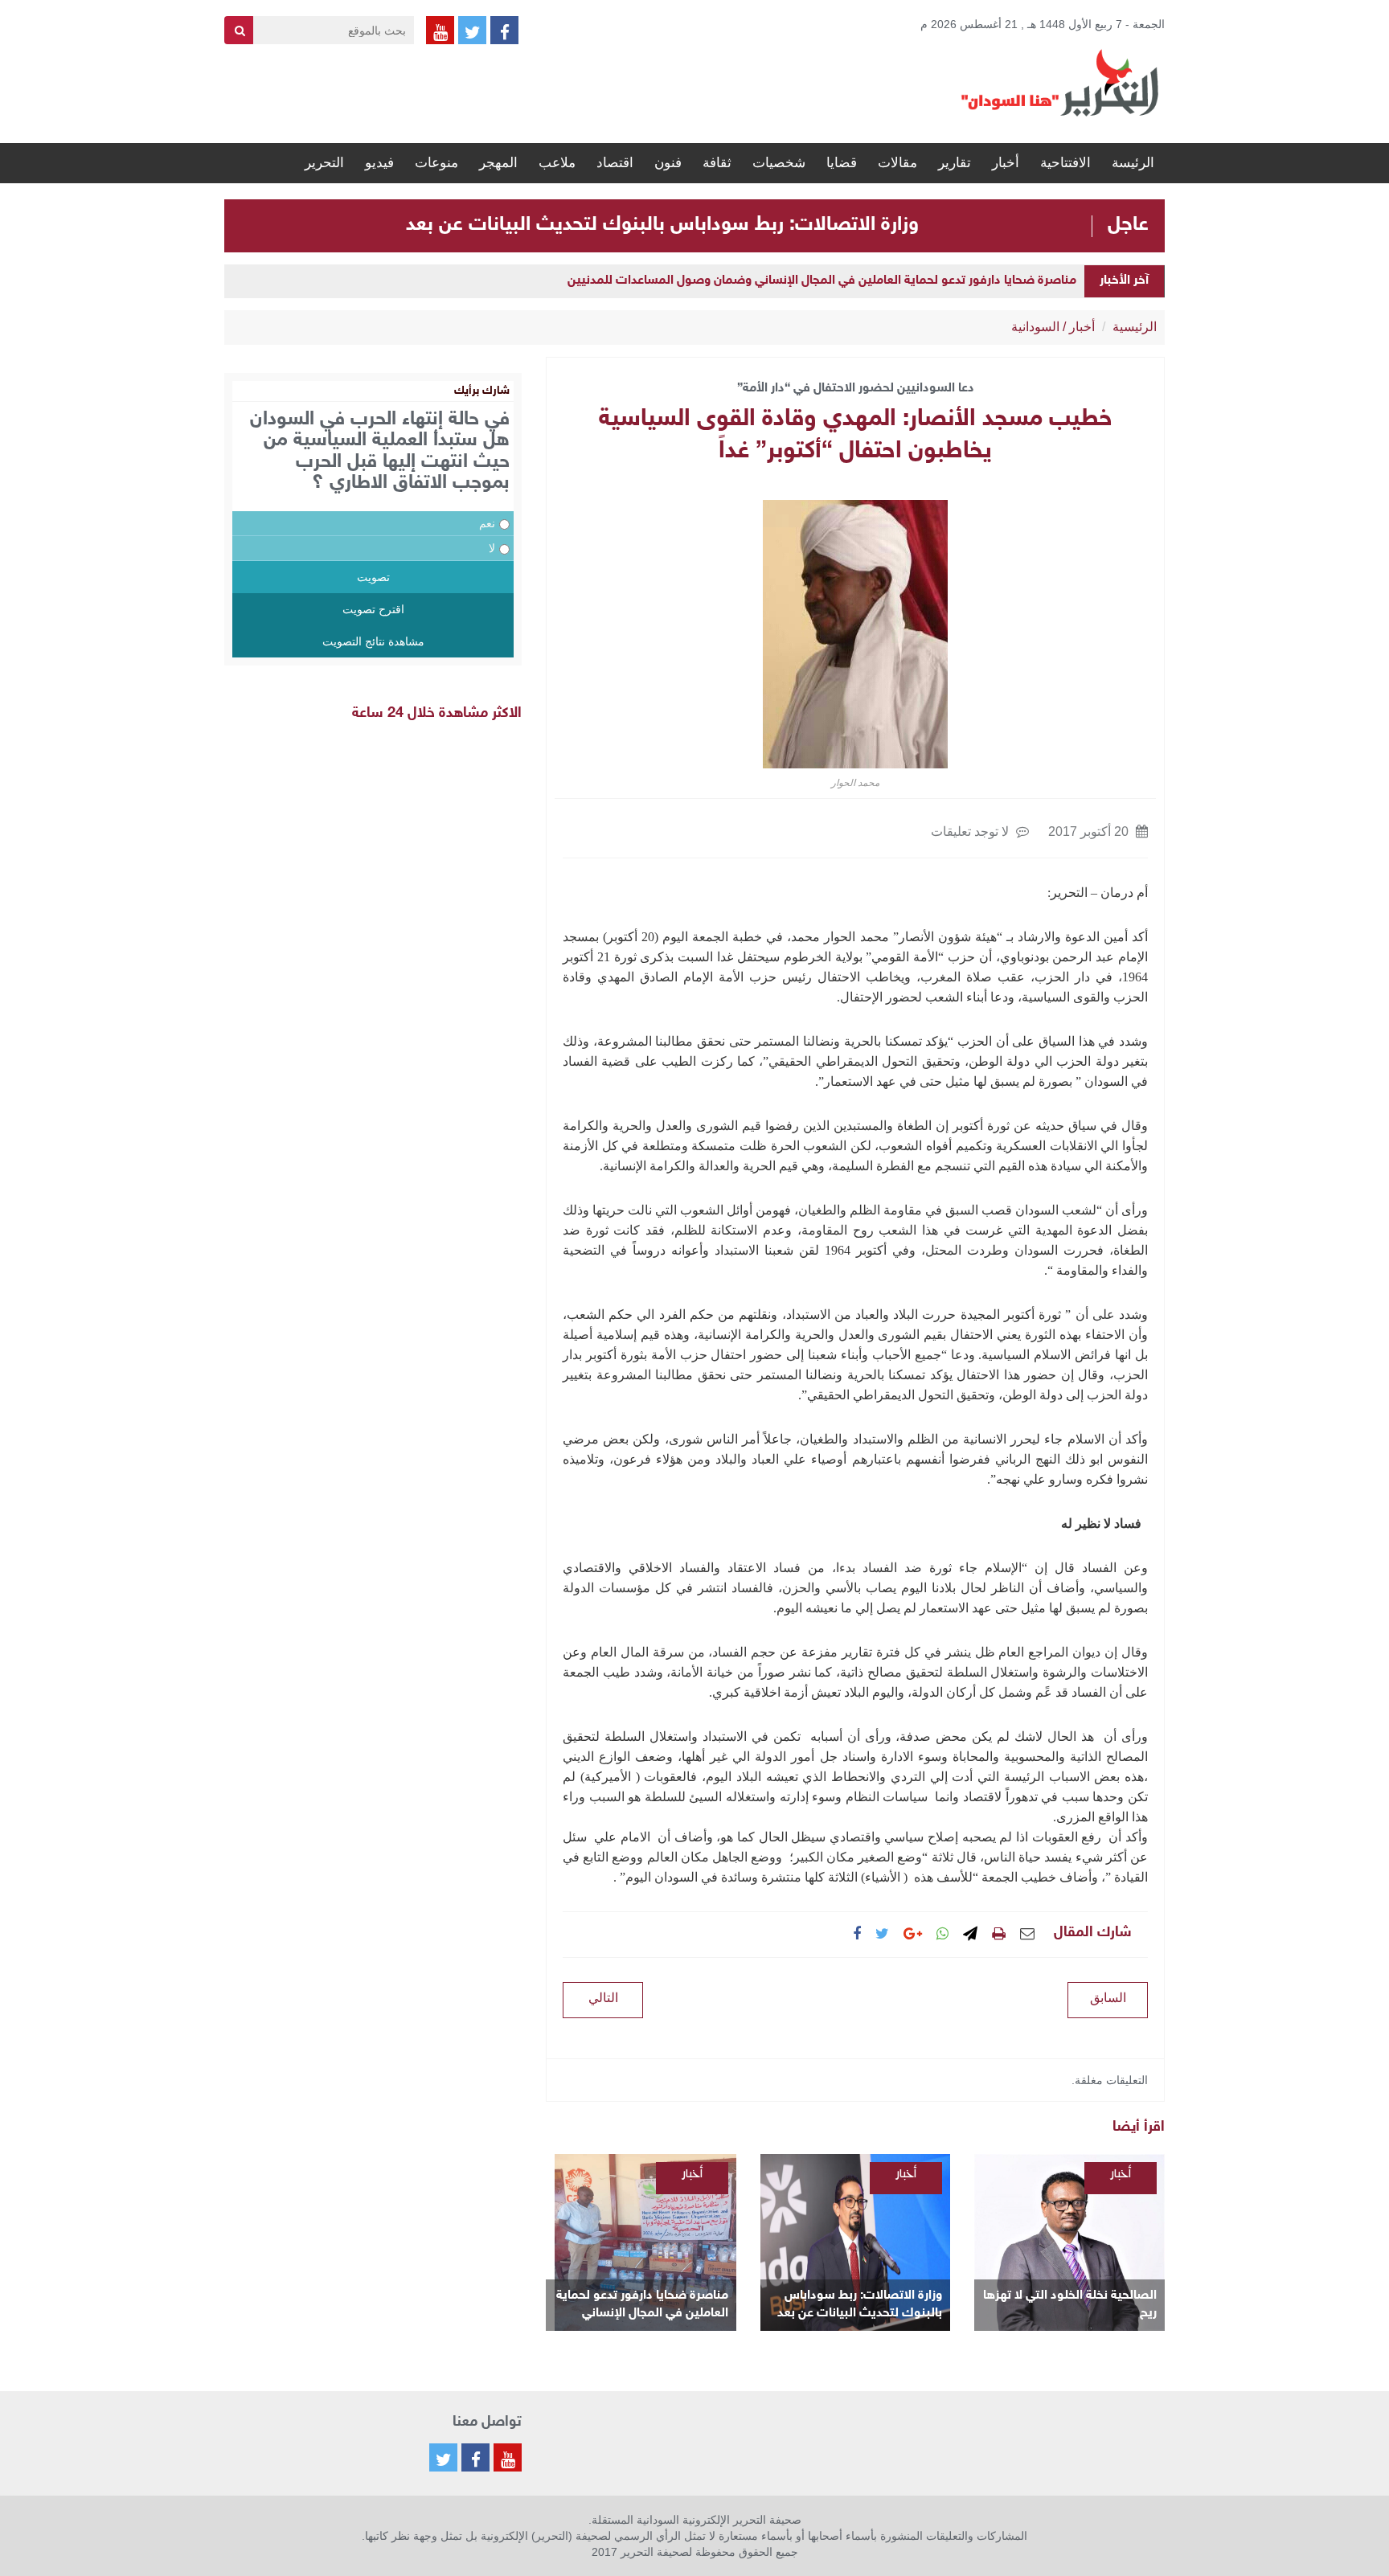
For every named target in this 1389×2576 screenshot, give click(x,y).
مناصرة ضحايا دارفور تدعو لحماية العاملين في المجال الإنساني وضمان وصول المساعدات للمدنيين (822, 281)
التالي (603, 1998)
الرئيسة (1133, 163)
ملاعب (557, 163)
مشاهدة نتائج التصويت (373, 641)
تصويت (373, 577)
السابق (1108, 1998)
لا (492, 548)
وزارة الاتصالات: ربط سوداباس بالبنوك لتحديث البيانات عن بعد (662, 225)
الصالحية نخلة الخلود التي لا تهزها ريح (1070, 2305)
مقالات (897, 163)
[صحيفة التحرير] (1060, 82)
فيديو (379, 163)
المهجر (498, 163)
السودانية (1035, 327)
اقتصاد (615, 163)
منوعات (436, 163)
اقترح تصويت (373, 609)
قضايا (842, 163)
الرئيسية (1135, 327)
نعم (487, 523)
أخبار (1006, 163)
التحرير (324, 163)
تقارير (955, 163)
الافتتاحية (1065, 163)
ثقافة (717, 163)
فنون (668, 163)
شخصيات (779, 163)
